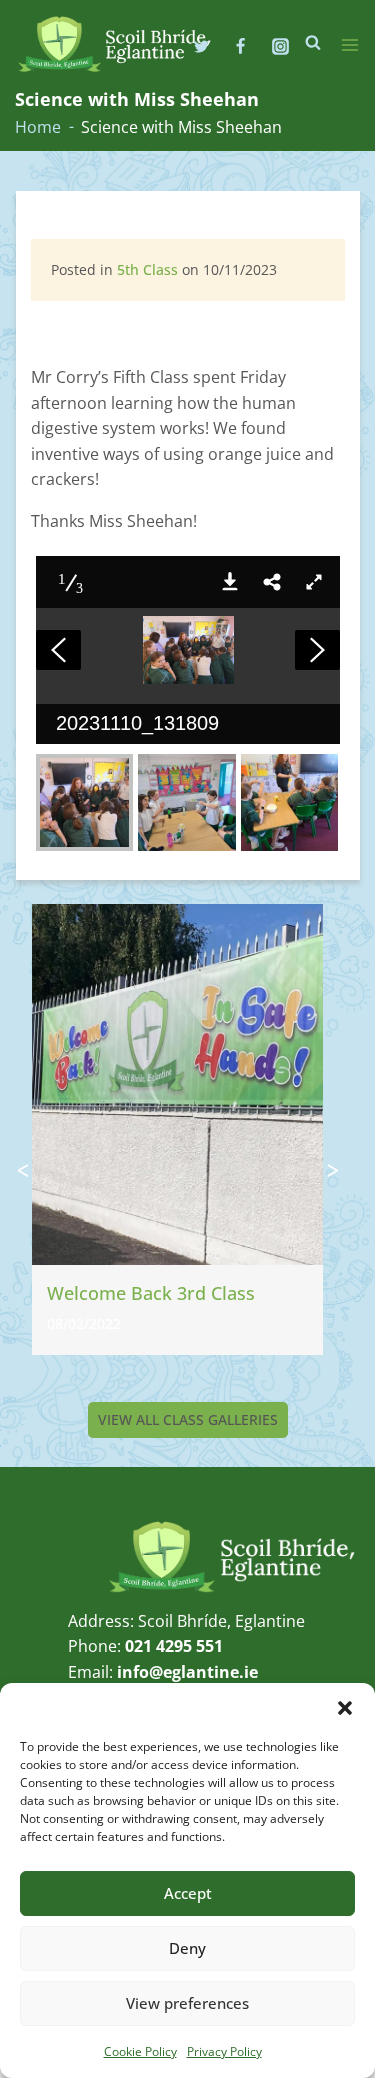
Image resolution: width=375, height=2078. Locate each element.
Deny (187, 1948)
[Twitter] (202, 46)
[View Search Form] (313, 43)
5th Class (147, 269)
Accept (188, 1893)
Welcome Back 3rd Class (151, 1293)
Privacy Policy (224, 2051)
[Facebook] (241, 46)
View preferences (187, 2003)
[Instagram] (280, 46)
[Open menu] (350, 45)
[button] (345, 1708)
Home (38, 127)
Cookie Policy (140, 2051)
